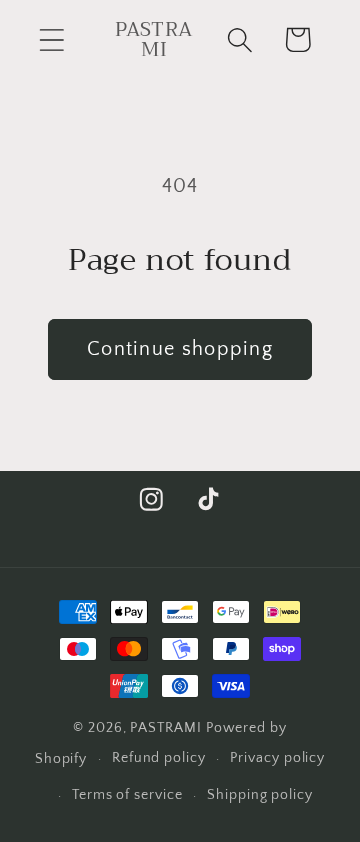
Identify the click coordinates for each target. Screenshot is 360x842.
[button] (51, 39)
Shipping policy (260, 795)
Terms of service (127, 795)
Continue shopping (180, 349)
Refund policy (159, 758)
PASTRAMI (165, 728)
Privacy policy (277, 758)
